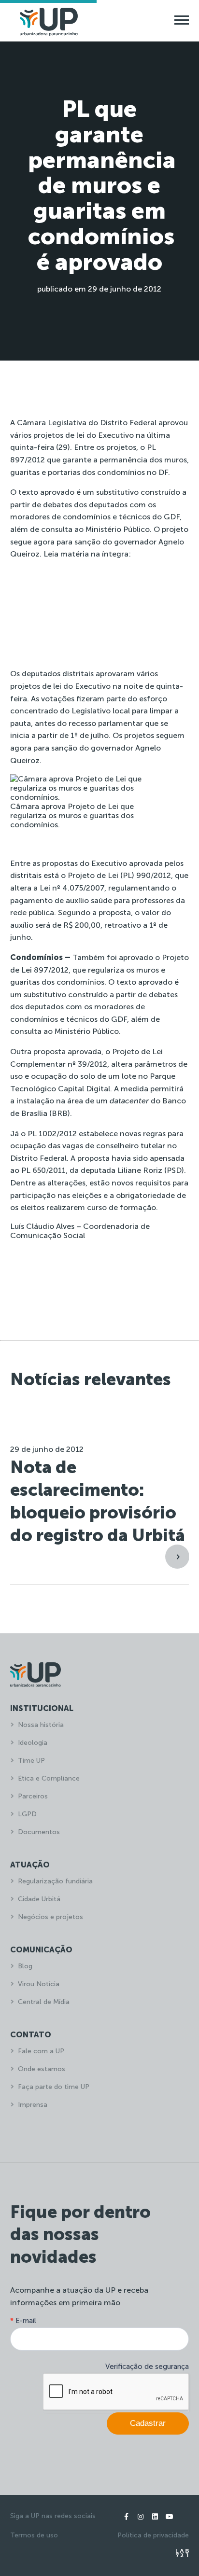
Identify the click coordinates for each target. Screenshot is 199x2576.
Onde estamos (42, 2069)
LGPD (27, 1814)
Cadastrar (148, 2423)
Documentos (39, 1832)
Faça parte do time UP (54, 2087)
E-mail (23, 2321)
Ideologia (33, 1743)
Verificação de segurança (147, 2367)
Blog (25, 1966)
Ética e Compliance (49, 1778)
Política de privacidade (153, 2535)
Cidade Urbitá (39, 1899)
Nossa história (41, 1725)
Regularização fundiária (55, 1881)
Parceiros (33, 1796)
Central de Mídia (44, 2002)
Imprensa (33, 2105)
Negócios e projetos (50, 1917)
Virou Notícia (39, 1984)
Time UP (31, 1761)
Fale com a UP (41, 2051)
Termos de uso (34, 2535)
